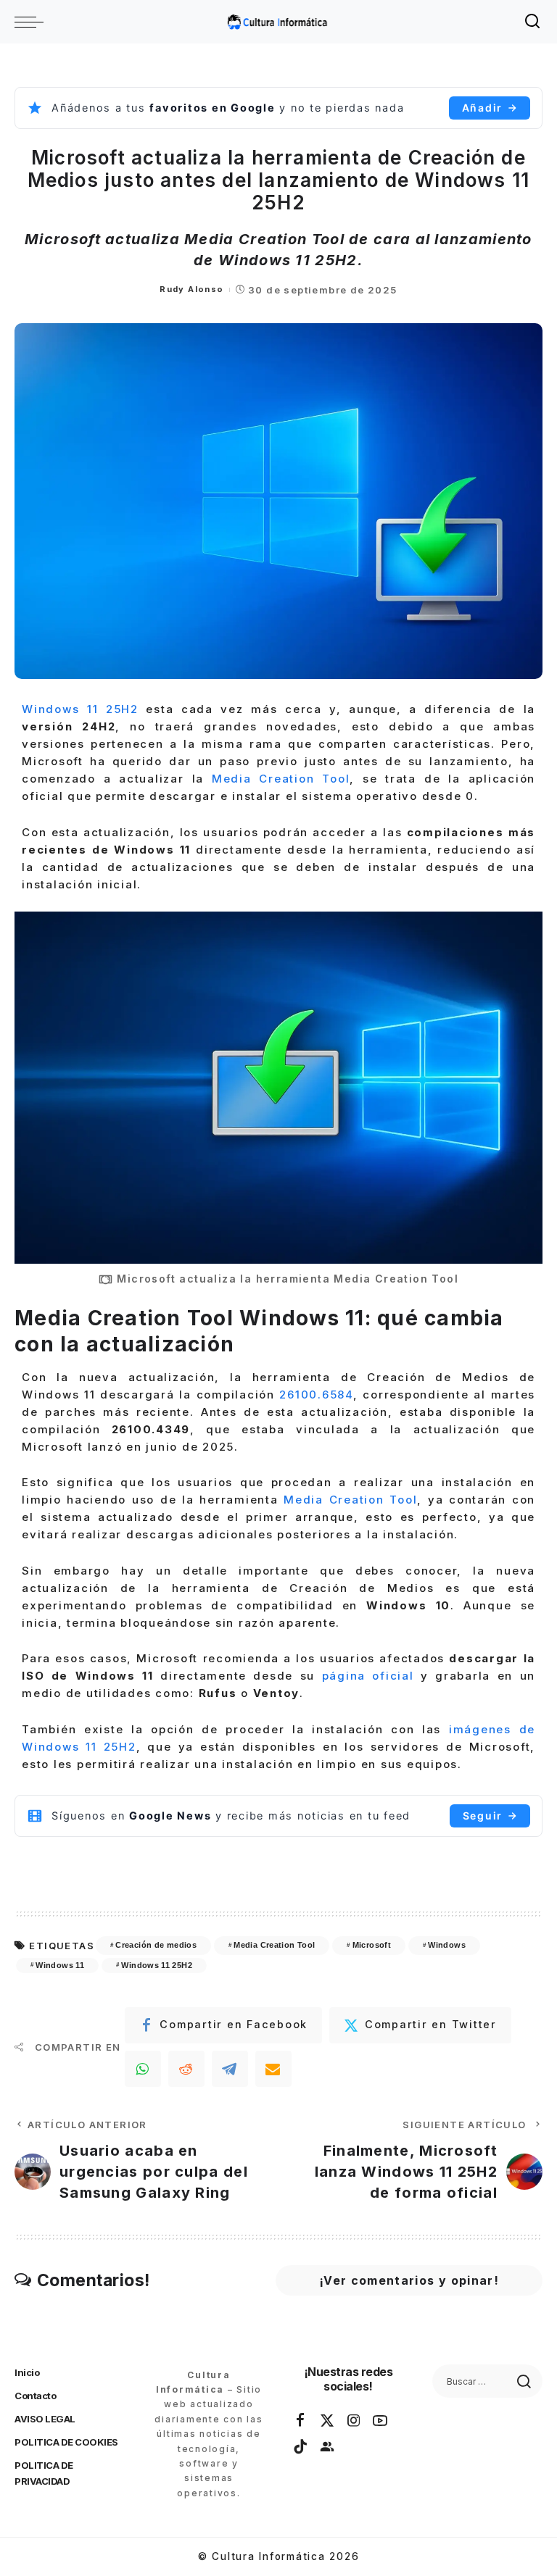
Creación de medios (156, 1945)
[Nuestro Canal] (328, 2447)
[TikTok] (301, 2447)
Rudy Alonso (191, 289)
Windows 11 (60, 1965)
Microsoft (372, 1945)
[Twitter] (328, 2421)
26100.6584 (316, 1395)
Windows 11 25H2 (80, 709)
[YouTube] (381, 2421)
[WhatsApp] (143, 2069)
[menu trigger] (33, 22)
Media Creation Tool (281, 779)
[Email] (273, 2069)
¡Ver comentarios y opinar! (409, 2280)
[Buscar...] (533, 22)
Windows (447, 1945)
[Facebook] (301, 2421)
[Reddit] (186, 2069)
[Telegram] (230, 2069)
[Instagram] (355, 2421)
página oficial (368, 1676)
